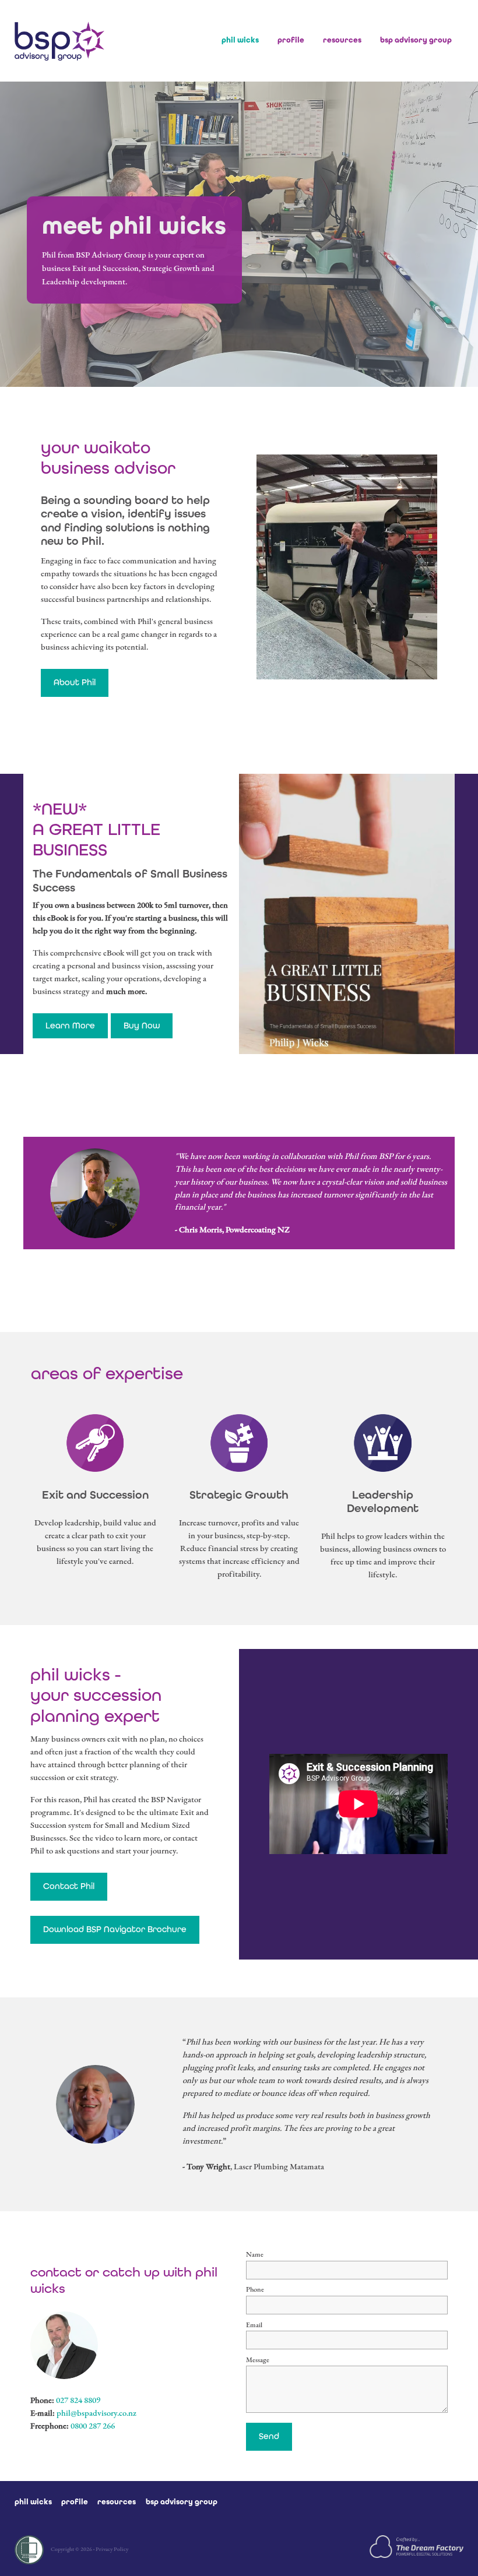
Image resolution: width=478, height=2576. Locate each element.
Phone (255, 2289)
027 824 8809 (78, 2400)
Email (254, 2325)
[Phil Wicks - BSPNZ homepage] (59, 41)
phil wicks (240, 40)
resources (342, 40)
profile (291, 40)
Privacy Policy (112, 2549)
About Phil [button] (75, 682)
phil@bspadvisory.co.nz (96, 2413)
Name (255, 2254)
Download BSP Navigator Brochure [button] (115, 1929)
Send (269, 2436)
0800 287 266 (93, 2426)
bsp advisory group (416, 40)
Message (258, 2360)
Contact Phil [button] (69, 1886)
